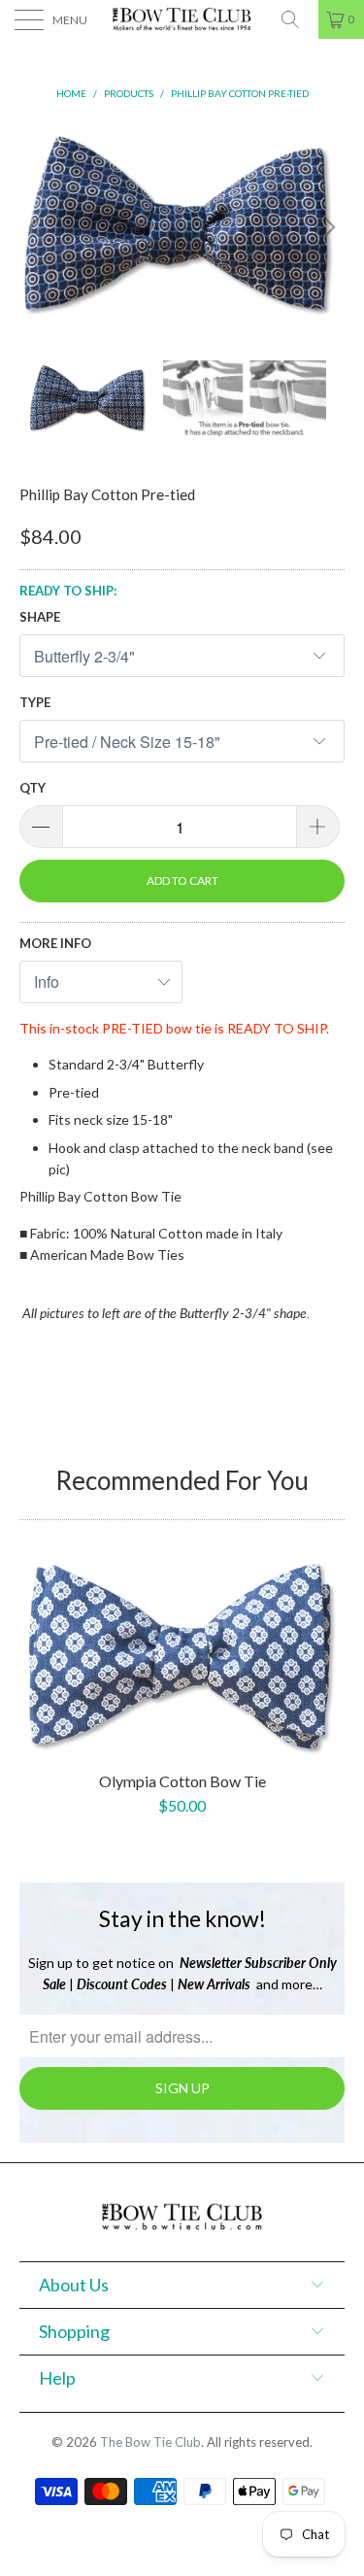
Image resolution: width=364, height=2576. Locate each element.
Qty (33, 788)
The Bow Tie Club (150, 2442)
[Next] (326, 227)
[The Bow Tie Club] (182, 19)
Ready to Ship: (68, 591)
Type (35, 702)
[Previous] (38, 227)
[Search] (297, 19)
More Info (55, 943)
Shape (40, 617)
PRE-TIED (132, 1028)
